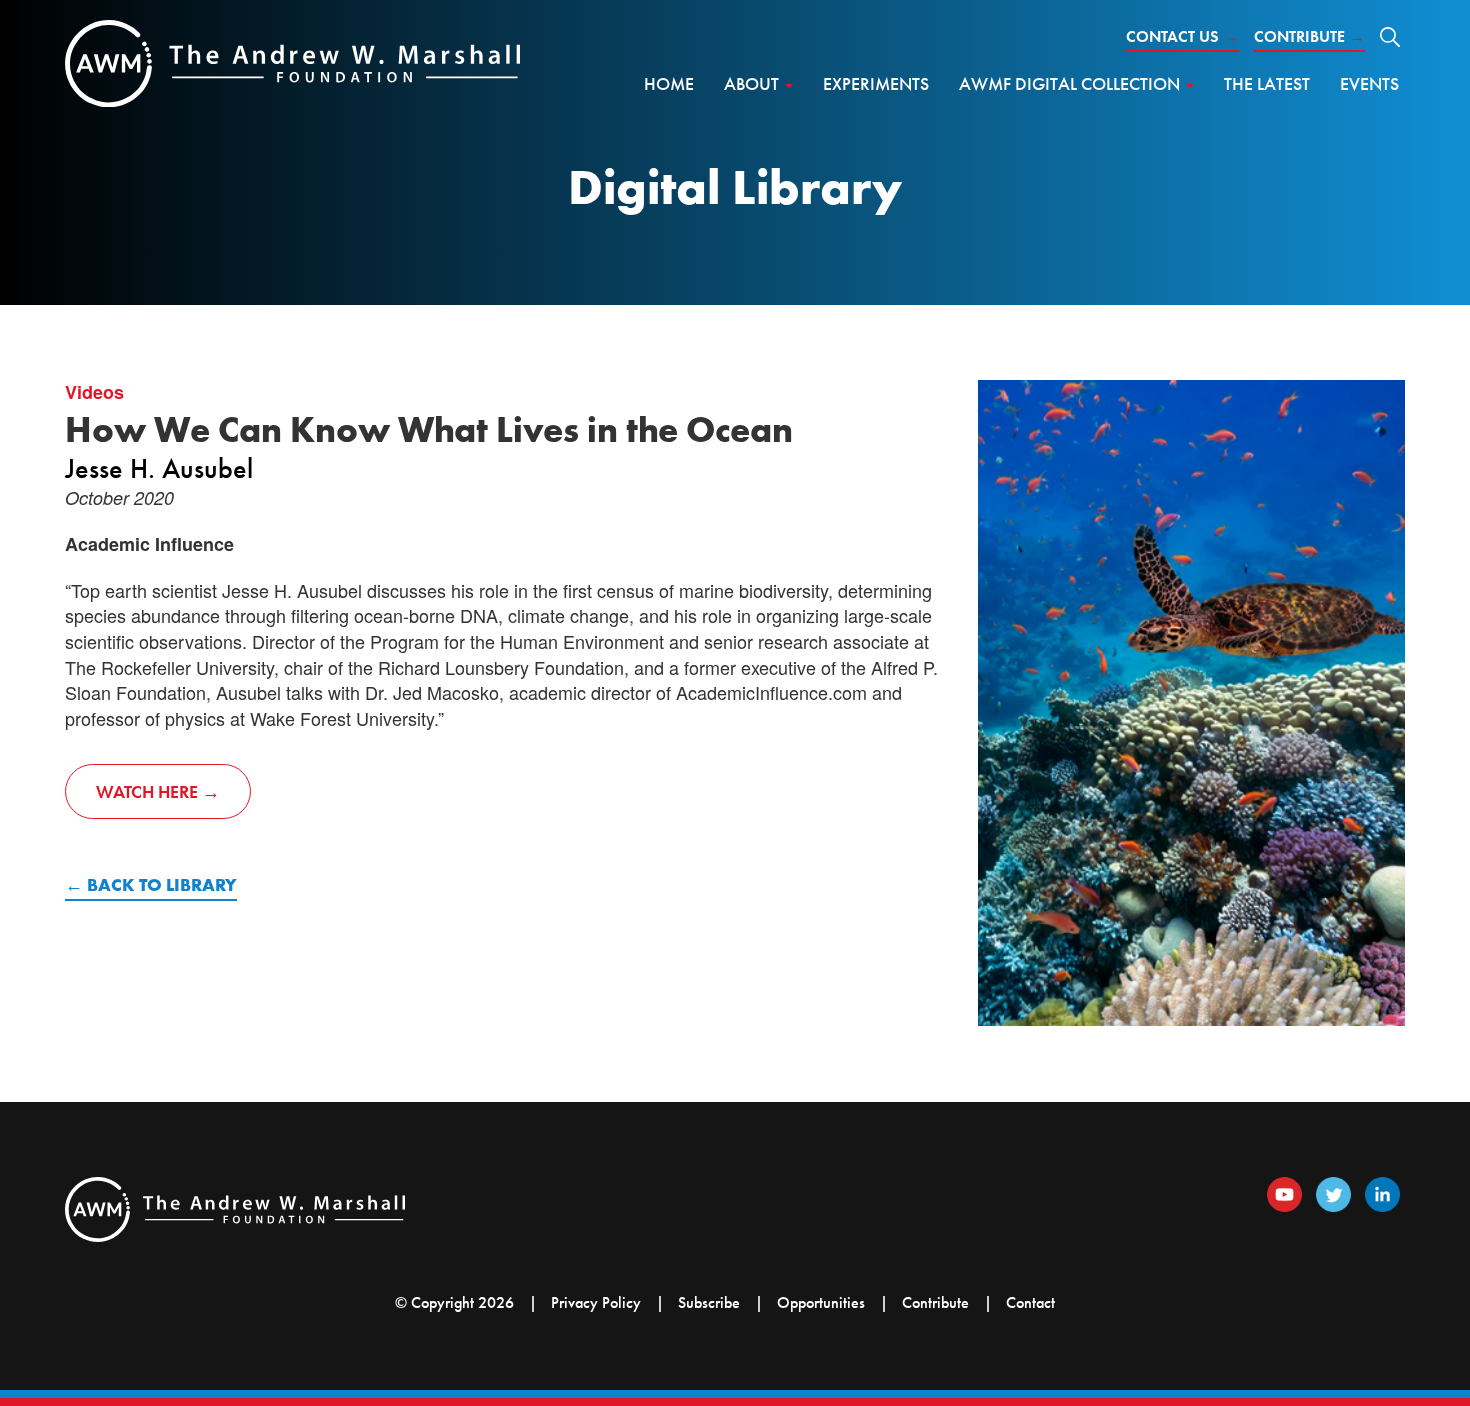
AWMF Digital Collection (1071, 83)
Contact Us (1182, 36)
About (753, 83)
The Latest (1267, 83)
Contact (1030, 1302)
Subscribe (709, 1302)
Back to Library (162, 884)
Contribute (1309, 36)
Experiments (876, 83)
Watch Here (147, 791)
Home (669, 83)
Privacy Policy (596, 1302)
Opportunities (821, 1302)
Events (1369, 83)
